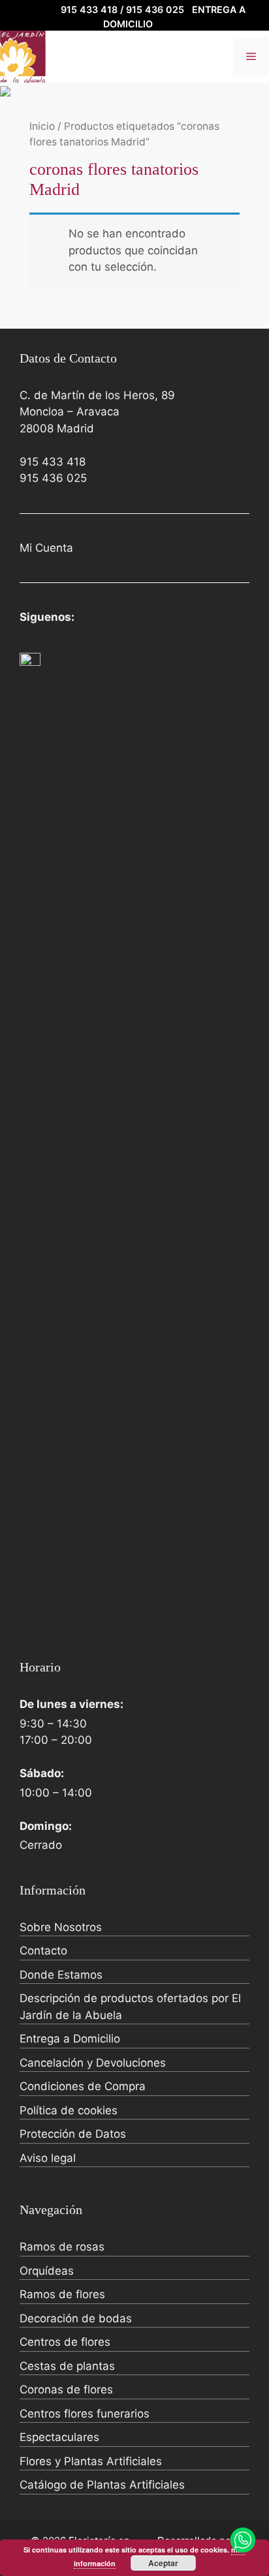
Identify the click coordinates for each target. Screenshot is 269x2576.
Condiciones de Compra (83, 2086)
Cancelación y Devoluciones (93, 2063)
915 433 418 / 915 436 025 (122, 9)
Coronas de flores (66, 2389)
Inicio (42, 126)
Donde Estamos (61, 1975)
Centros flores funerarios (85, 2414)
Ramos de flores (62, 2294)
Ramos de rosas (62, 2247)
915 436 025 (53, 478)
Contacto (43, 1951)
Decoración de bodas (76, 2318)
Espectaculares (59, 2437)
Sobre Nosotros (61, 1927)
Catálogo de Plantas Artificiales (102, 2485)
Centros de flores (65, 2342)
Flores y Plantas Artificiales (91, 2461)
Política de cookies (69, 2110)
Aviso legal (48, 2158)
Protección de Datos (73, 2134)
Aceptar (163, 2563)
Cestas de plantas (67, 2366)
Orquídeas (47, 2271)
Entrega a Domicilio (70, 2039)
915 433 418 (53, 462)
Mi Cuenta (46, 548)
